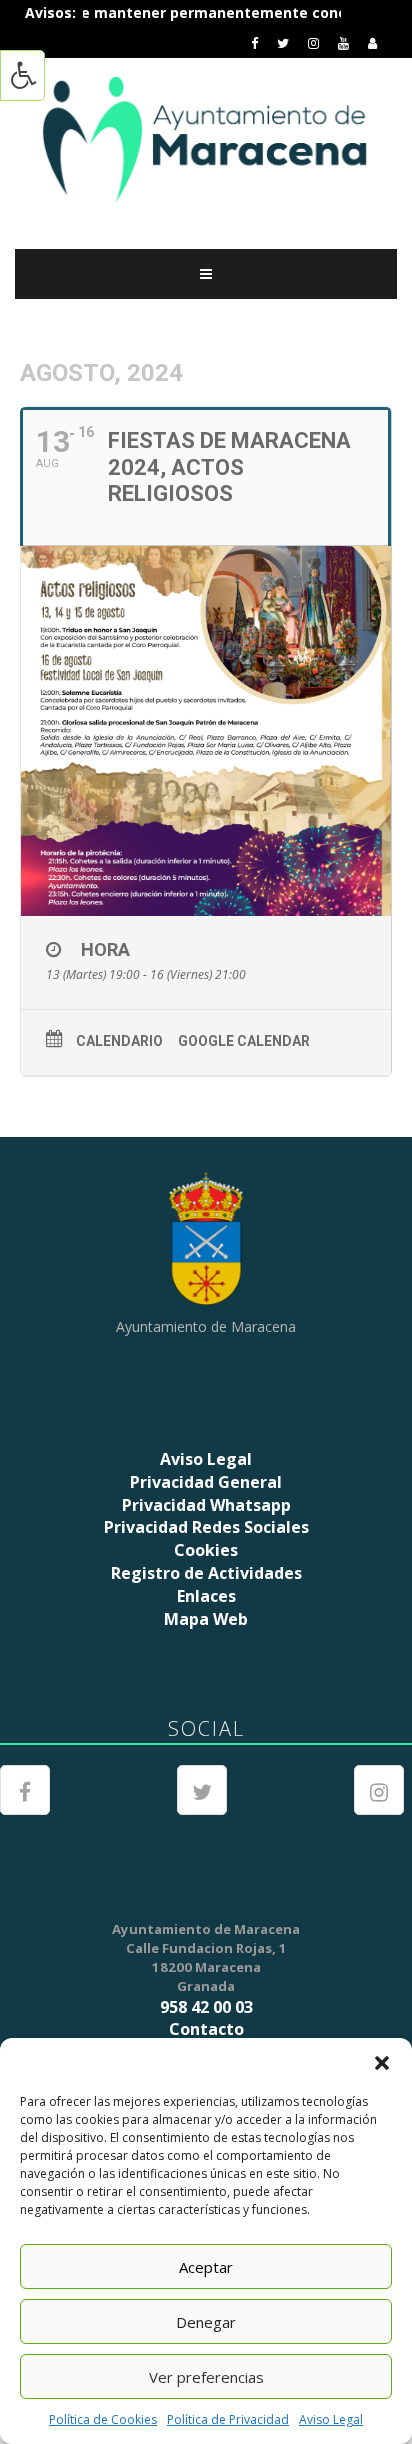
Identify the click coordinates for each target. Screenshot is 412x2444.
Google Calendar (244, 1041)
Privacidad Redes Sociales (206, 1527)
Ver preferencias (206, 2377)
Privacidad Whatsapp (206, 1505)
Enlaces (206, 1596)
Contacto (206, 2029)
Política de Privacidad (228, 2419)
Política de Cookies (103, 2419)
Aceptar (206, 2267)
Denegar (206, 2322)
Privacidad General (206, 1482)
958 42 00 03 (206, 2007)
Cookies (206, 1550)
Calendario (119, 1041)
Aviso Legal (331, 2419)
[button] (382, 2063)
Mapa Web (206, 1619)
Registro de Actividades (206, 1573)
